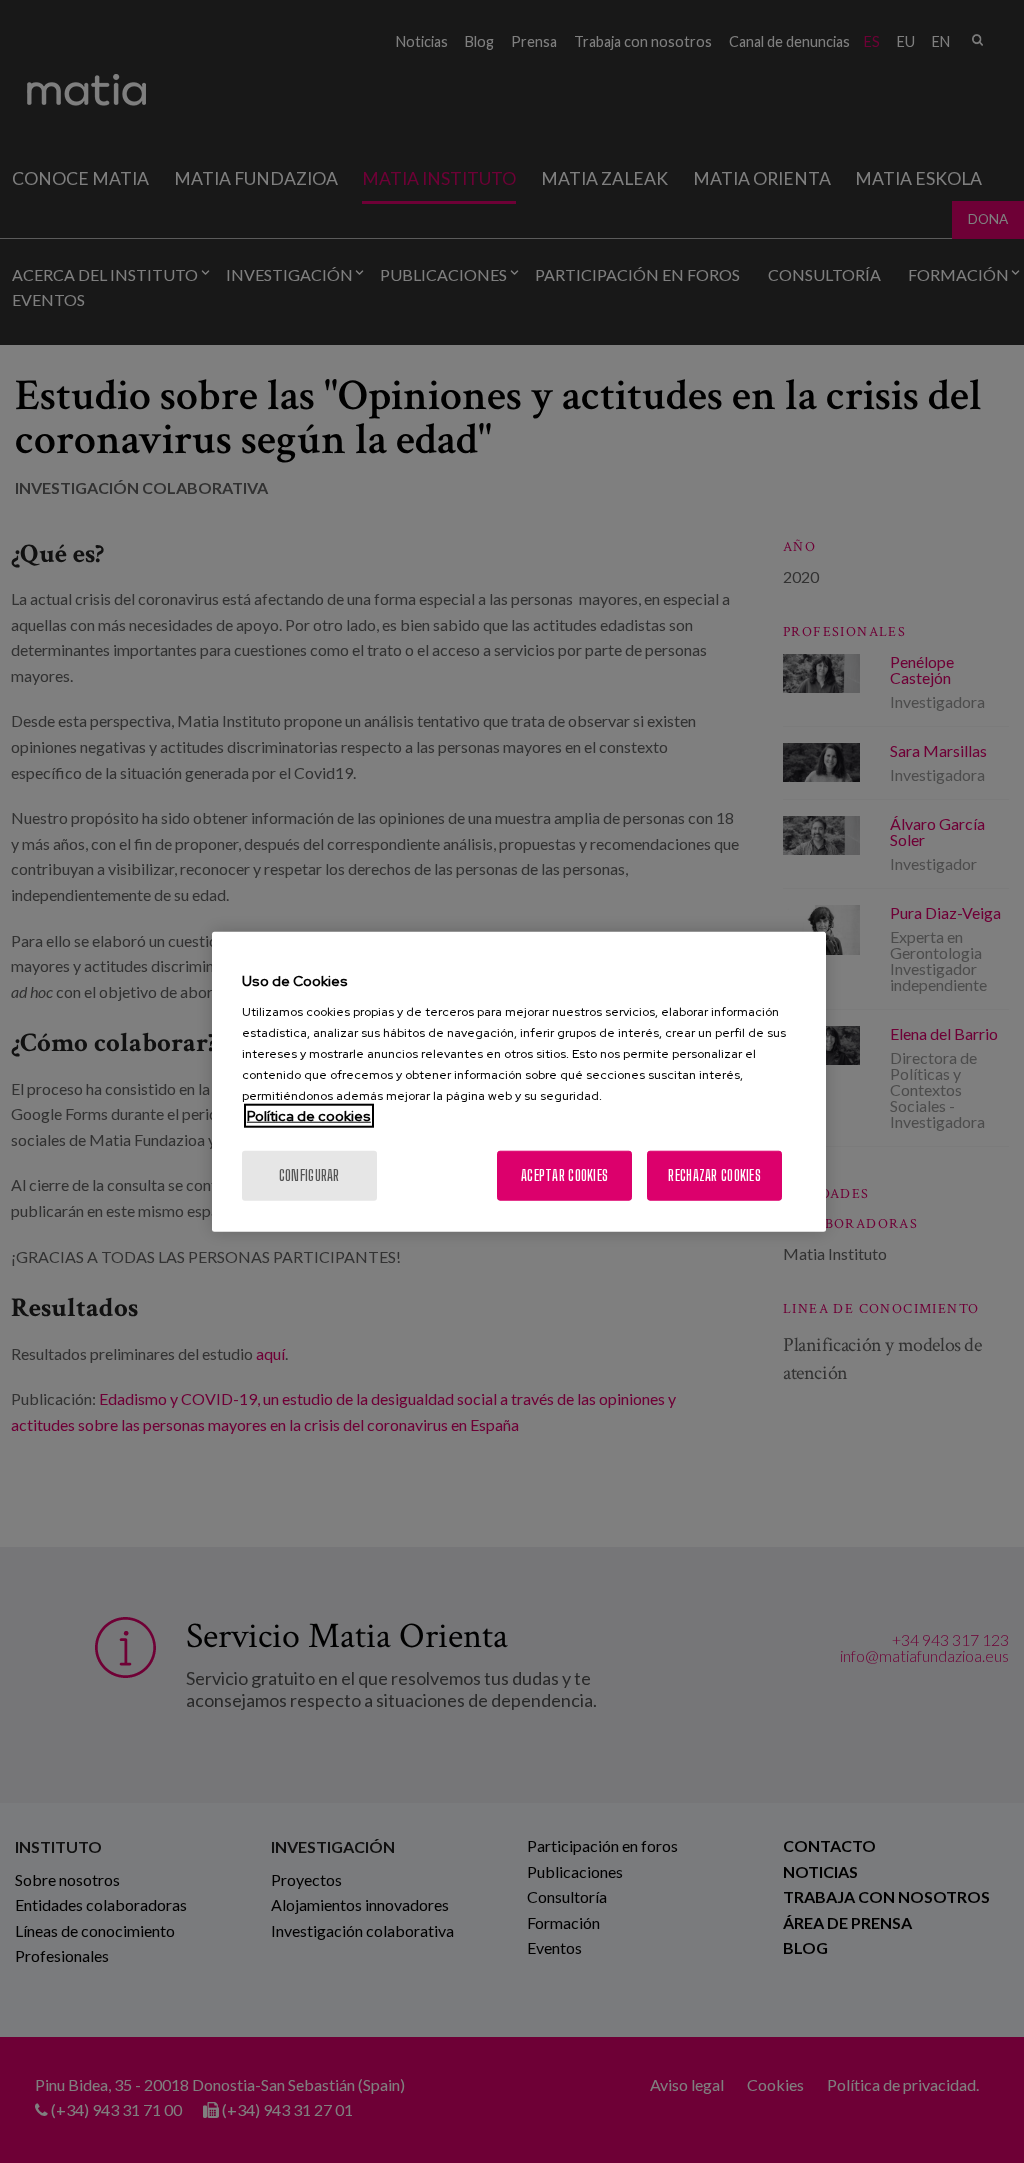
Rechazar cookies (714, 1175)
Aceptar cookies (564, 1175)
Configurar (309, 1175)
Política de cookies (309, 1116)
